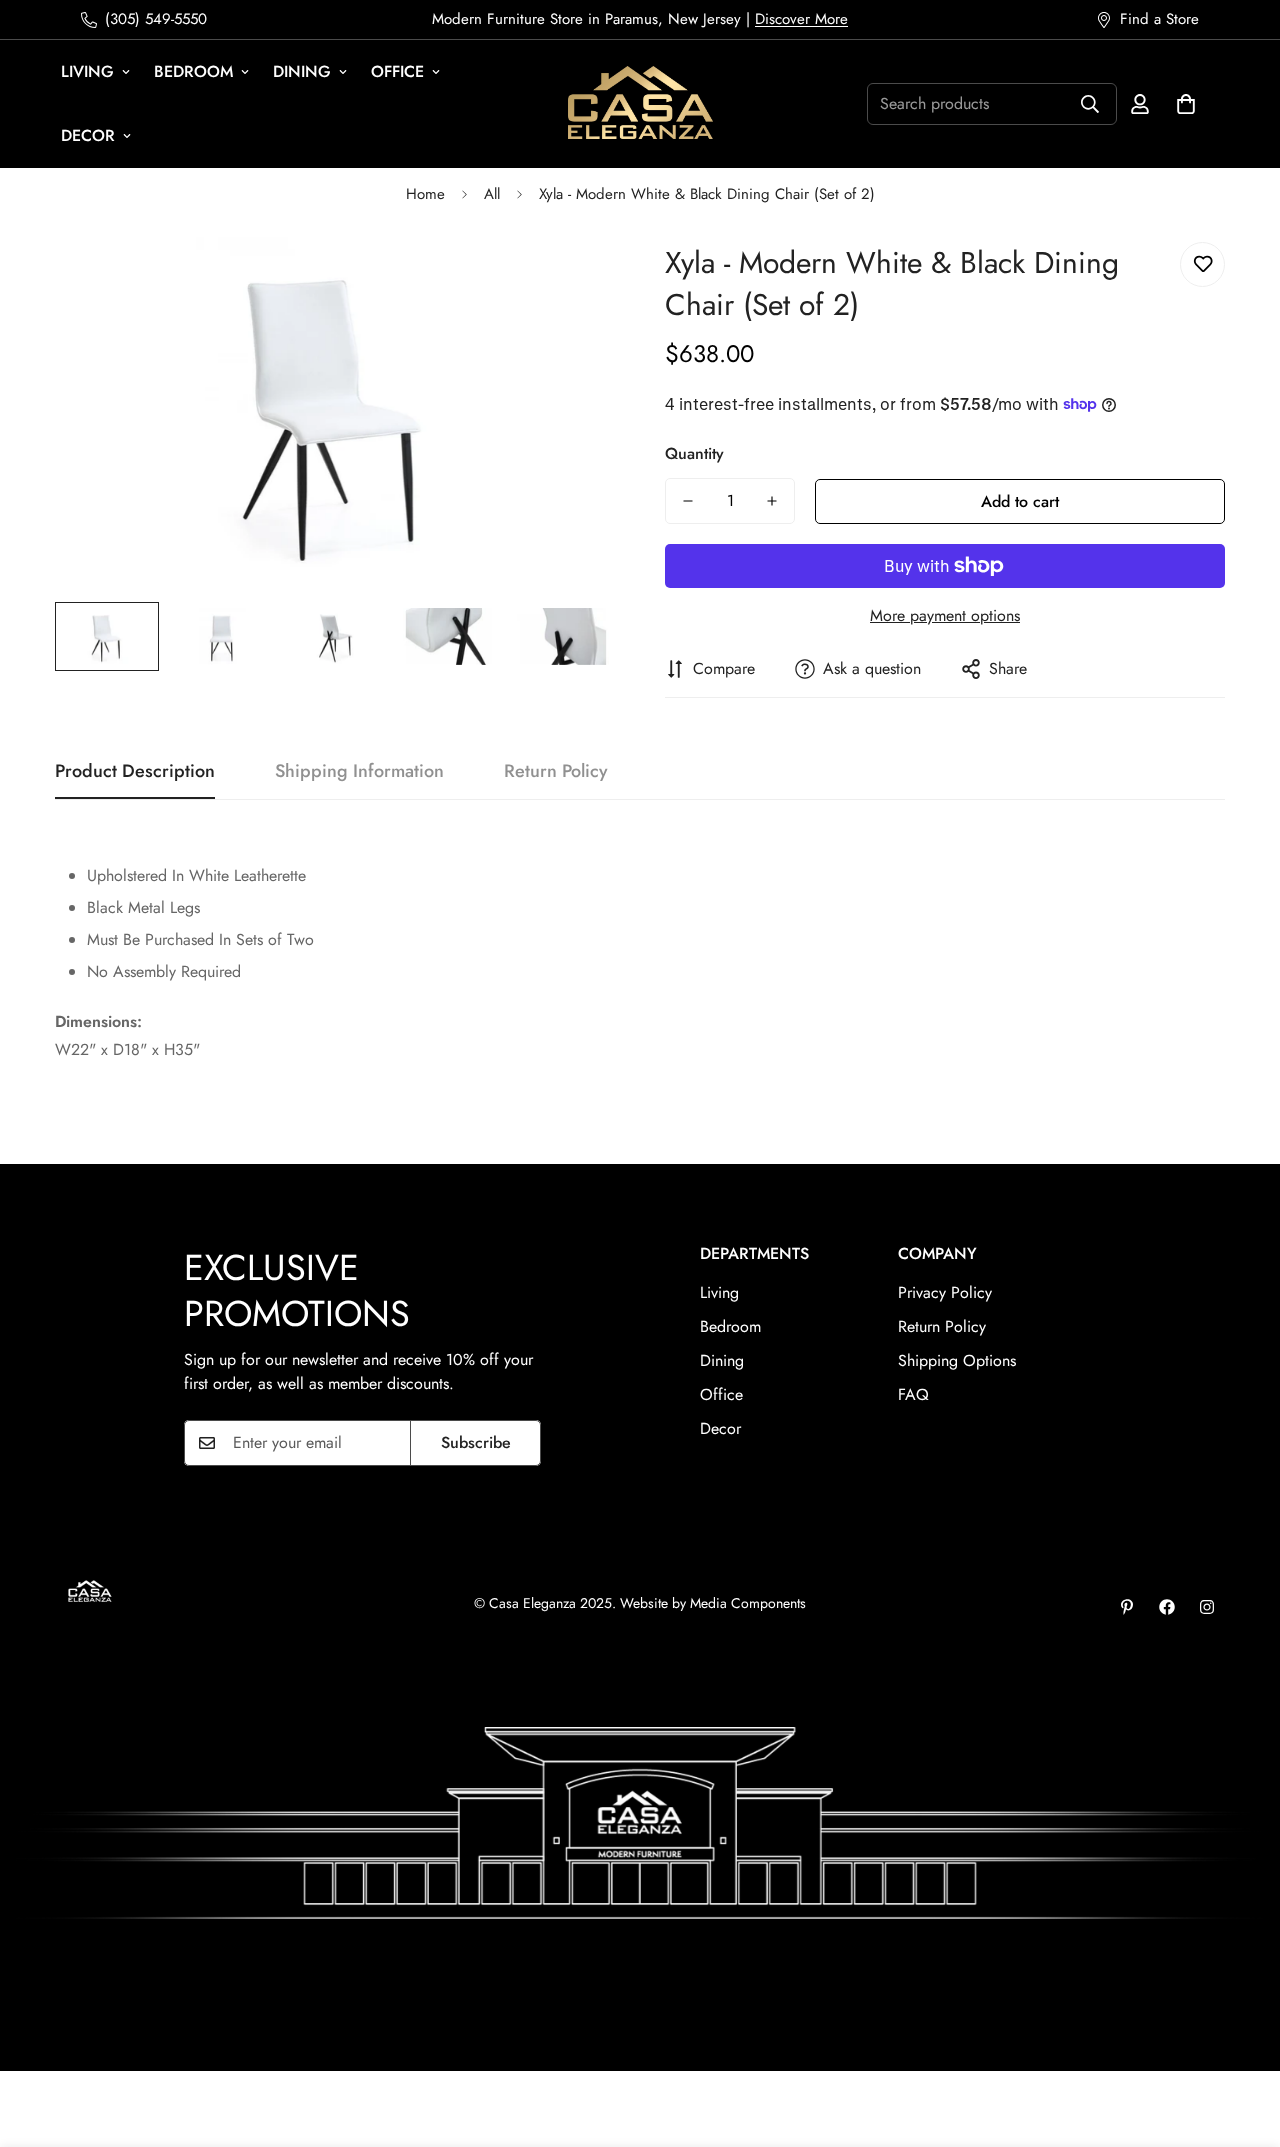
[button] (1186, 104)
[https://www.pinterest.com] (1127, 1607)
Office (397, 71)
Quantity (694, 453)
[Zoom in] (572, 279)
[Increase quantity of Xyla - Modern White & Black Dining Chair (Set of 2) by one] (772, 501)
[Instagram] (1207, 1607)
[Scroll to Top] (1241, 2038)
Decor (88, 135)
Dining (302, 71)
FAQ (913, 1394)
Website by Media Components (713, 1603)
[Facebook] (1167, 1607)
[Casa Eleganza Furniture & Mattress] (640, 104)
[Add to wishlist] (1202, 264)
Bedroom (193, 71)
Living (87, 71)
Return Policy (942, 1326)
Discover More (801, 19)
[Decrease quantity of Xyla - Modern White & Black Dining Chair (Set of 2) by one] (688, 501)
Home (425, 194)
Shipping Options (957, 1360)
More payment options (945, 615)
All (492, 194)
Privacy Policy (945, 1292)
